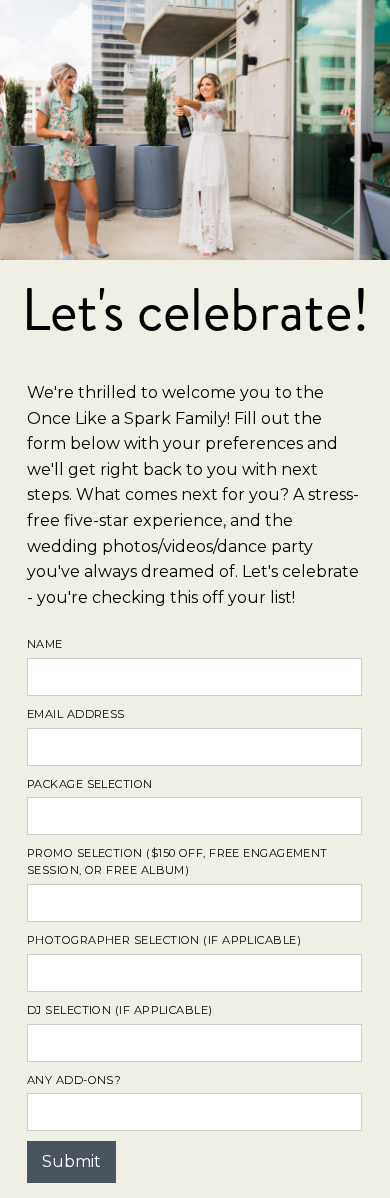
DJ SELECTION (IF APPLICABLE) (120, 1010)
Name (45, 644)
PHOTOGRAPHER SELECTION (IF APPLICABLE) (164, 940)
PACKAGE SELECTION (90, 784)
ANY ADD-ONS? (74, 1080)
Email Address (76, 714)
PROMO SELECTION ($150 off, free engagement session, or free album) (177, 861)
